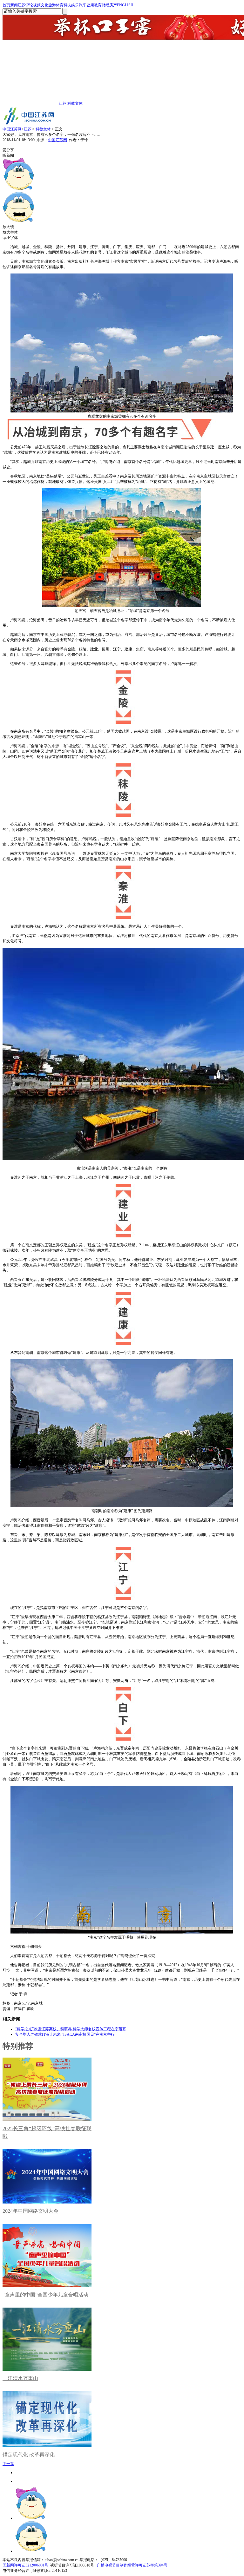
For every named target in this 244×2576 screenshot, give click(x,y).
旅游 (52, 5)
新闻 (14, 5)
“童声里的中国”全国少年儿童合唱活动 (45, 2295)
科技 (67, 5)
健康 (90, 5)
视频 (37, 5)
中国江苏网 (12, 129)
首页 (6, 5)
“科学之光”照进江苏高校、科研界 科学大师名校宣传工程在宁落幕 (71, 2029)
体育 (60, 5)
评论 (29, 5)
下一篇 (8, 2464)
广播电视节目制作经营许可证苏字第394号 (132, 2565)
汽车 (83, 5)
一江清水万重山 (20, 2378)
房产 (113, 5)
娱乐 (75, 5)
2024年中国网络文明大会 (30, 2211)
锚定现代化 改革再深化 (29, 2455)
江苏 (22, 5)
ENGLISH (125, 5)
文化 (44, 5)
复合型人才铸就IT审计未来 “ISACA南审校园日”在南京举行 (65, 2034)
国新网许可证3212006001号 (25, 2565)
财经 (105, 5)
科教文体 (75, 103)
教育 (98, 5)
